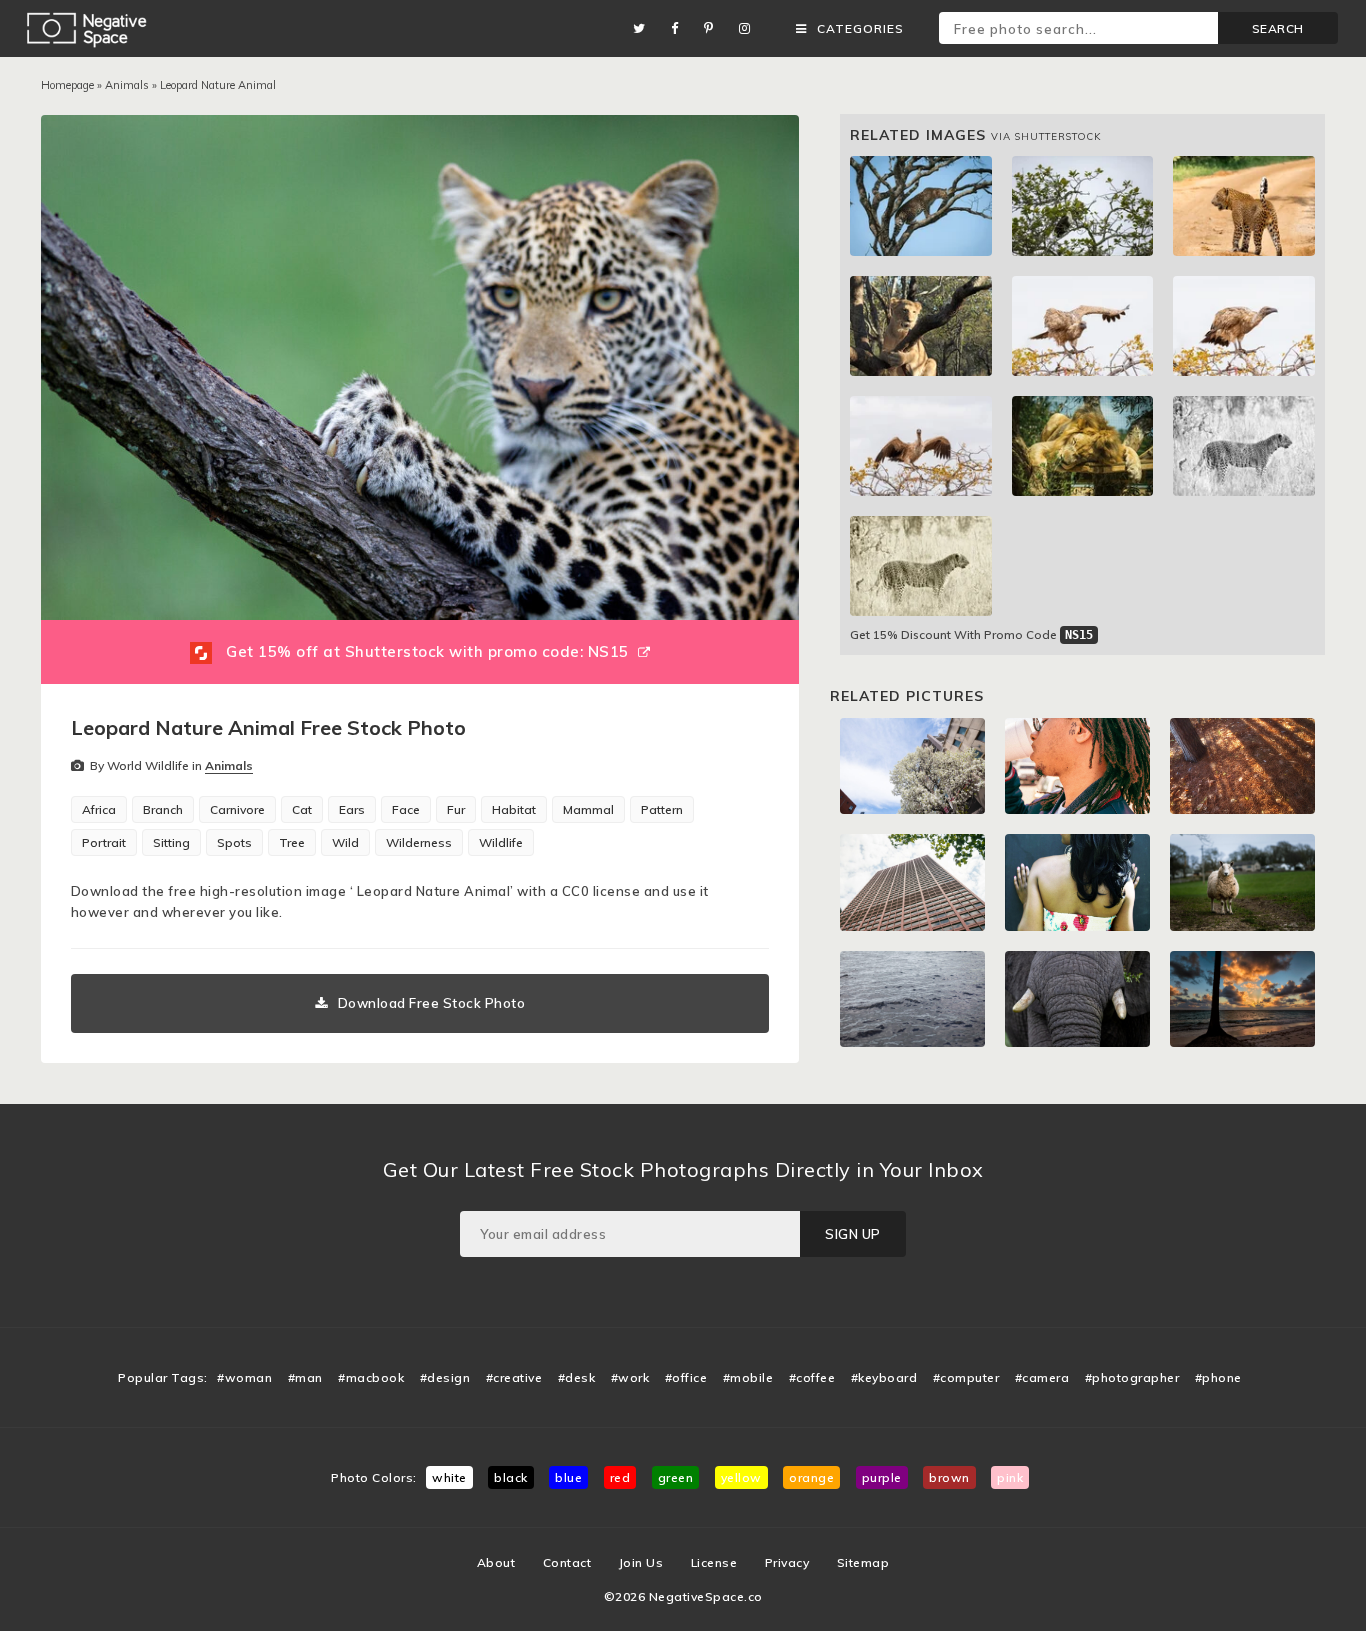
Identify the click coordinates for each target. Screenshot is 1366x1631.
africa (99, 809)
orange (811, 1477)
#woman (244, 1377)
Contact (567, 1562)
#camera (1042, 1377)
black (511, 1477)
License (714, 1562)
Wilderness (419, 842)
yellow (741, 1477)
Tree (292, 842)
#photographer (1132, 1377)
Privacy (787, 1562)
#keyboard (884, 1377)
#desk (577, 1377)
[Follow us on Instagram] (750, 28)
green (676, 1477)
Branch (163, 809)
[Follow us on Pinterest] (714, 28)
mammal (588, 809)
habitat (514, 809)
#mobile (748, 1377)
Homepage (67, 85)
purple (882, 1477)
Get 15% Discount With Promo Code (971, 634)
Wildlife (501, 842)
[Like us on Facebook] (680, 28)
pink (1010, 1477)
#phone (1218, 1377)
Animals (127, 85)
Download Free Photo (432, 1003)
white (449, 1477)
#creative (514, 1377)
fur (456, 809)
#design (445, 1377)
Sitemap (863, 1562)
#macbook (371, 1377)
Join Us (641, 1562)
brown (949, 1477)
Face (406, 809)
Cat (302, 809)
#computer (966, 1377)
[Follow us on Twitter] (644, 28)
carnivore (237, 809)
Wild (345, 842)
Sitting (171, 842)
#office (686, 1377)
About (496, 1562)
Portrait (104, 842)
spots (234, 842)
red (620, 1477)
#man (305, 1377)
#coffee (812, 1377)
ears (352, 809)
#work (630, 1377)
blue (568, 1477)
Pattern (662, 809)
